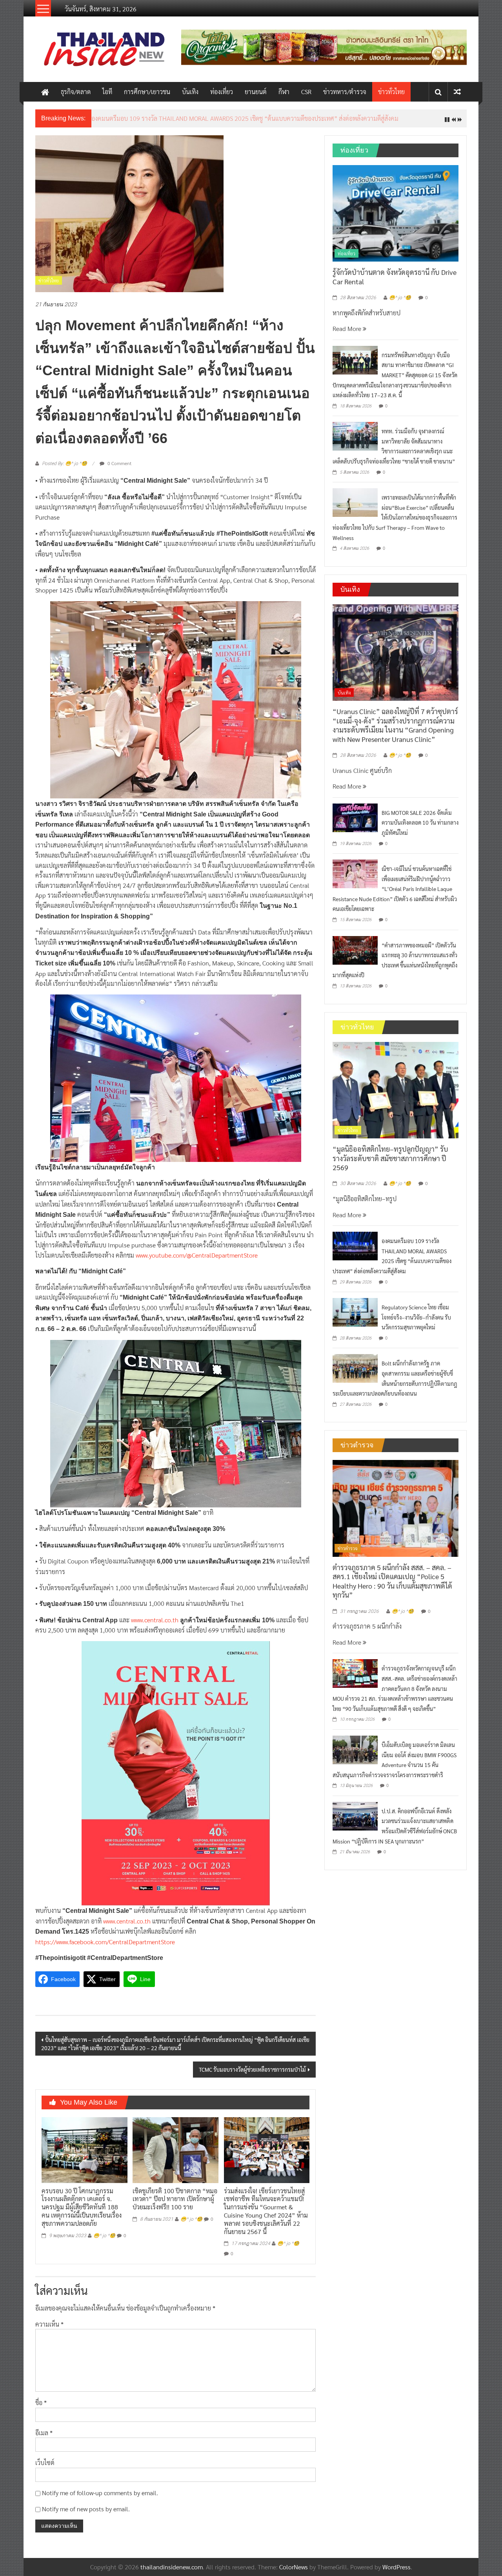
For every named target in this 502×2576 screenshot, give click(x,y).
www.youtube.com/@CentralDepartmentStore (197, 1261)
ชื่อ (41, 2409)
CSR (306, 92)
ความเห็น (49, 2330)
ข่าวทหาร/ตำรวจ (345, 92)
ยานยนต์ (256, 92)
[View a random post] (457, 92)
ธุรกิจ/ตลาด (76, 92)
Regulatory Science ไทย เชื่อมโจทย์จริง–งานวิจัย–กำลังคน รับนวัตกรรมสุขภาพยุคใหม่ (416, 1323)
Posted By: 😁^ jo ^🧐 (65, 469)
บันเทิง (190, 92)
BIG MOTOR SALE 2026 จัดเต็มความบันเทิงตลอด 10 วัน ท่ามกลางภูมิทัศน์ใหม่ (420, 828)
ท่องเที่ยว (222, 92)
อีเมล (44, 2439)
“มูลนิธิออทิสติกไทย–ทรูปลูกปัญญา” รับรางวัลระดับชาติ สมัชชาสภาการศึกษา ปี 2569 (390, 1164)
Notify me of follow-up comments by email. (100, 2499)
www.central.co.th (155, 1626)
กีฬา (284, 92)
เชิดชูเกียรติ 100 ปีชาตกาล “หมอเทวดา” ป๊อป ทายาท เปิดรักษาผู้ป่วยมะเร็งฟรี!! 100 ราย (175, 2205)
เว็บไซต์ (45, 2469)
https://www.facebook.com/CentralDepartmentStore (105, 1948)
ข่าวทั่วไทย (391, 92)
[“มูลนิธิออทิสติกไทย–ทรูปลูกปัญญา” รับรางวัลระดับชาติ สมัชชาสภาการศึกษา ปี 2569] (396, 1095)
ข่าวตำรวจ (348, 1554)
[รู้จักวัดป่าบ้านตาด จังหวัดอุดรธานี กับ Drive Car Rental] (396, 218)
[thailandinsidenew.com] (45, 92)
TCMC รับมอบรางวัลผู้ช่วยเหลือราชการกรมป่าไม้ (252, 2076)
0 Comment (119, 469)
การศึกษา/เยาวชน (147, 92)
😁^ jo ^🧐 (104, 2242)
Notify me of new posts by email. (86, 2515)
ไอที (107, 92)
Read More (348, 335)
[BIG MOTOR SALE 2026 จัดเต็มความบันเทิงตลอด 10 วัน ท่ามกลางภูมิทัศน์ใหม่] (355, 823)
